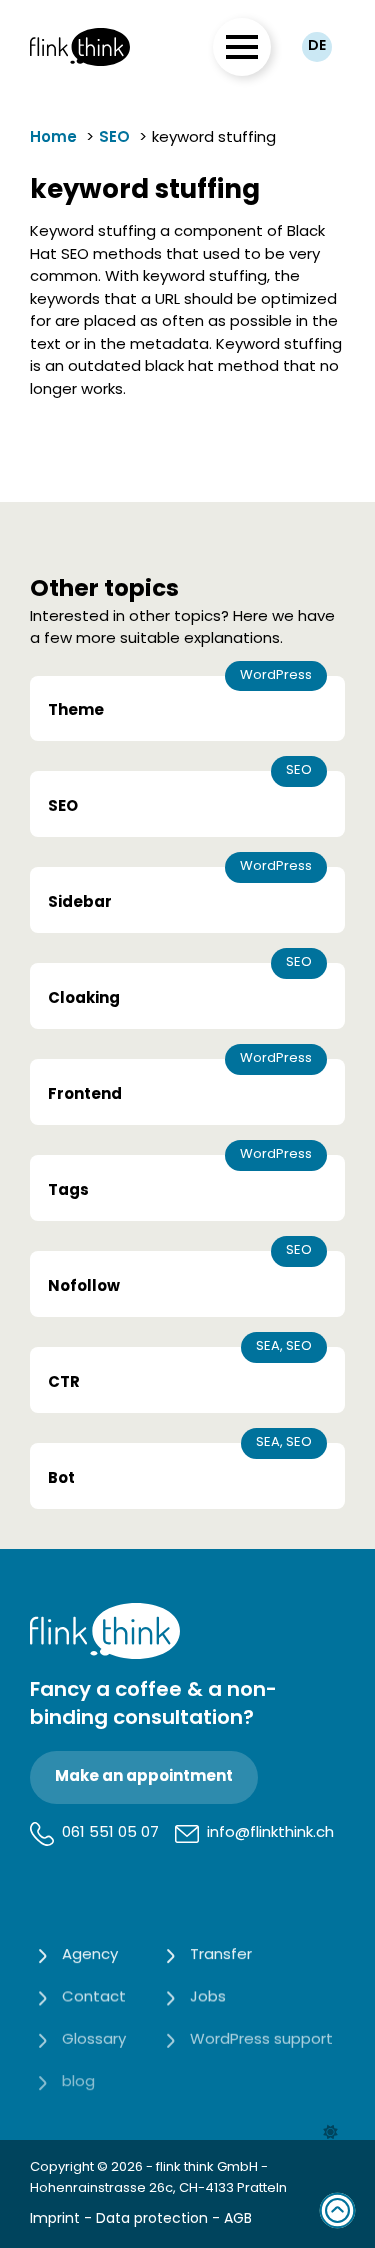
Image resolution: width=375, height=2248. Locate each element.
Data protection (152, 2219)
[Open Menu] (242, 47)
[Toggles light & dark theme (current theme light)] (330, 2132)
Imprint (55, 2219)
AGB (238, 2219)
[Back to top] (337, 2210)
